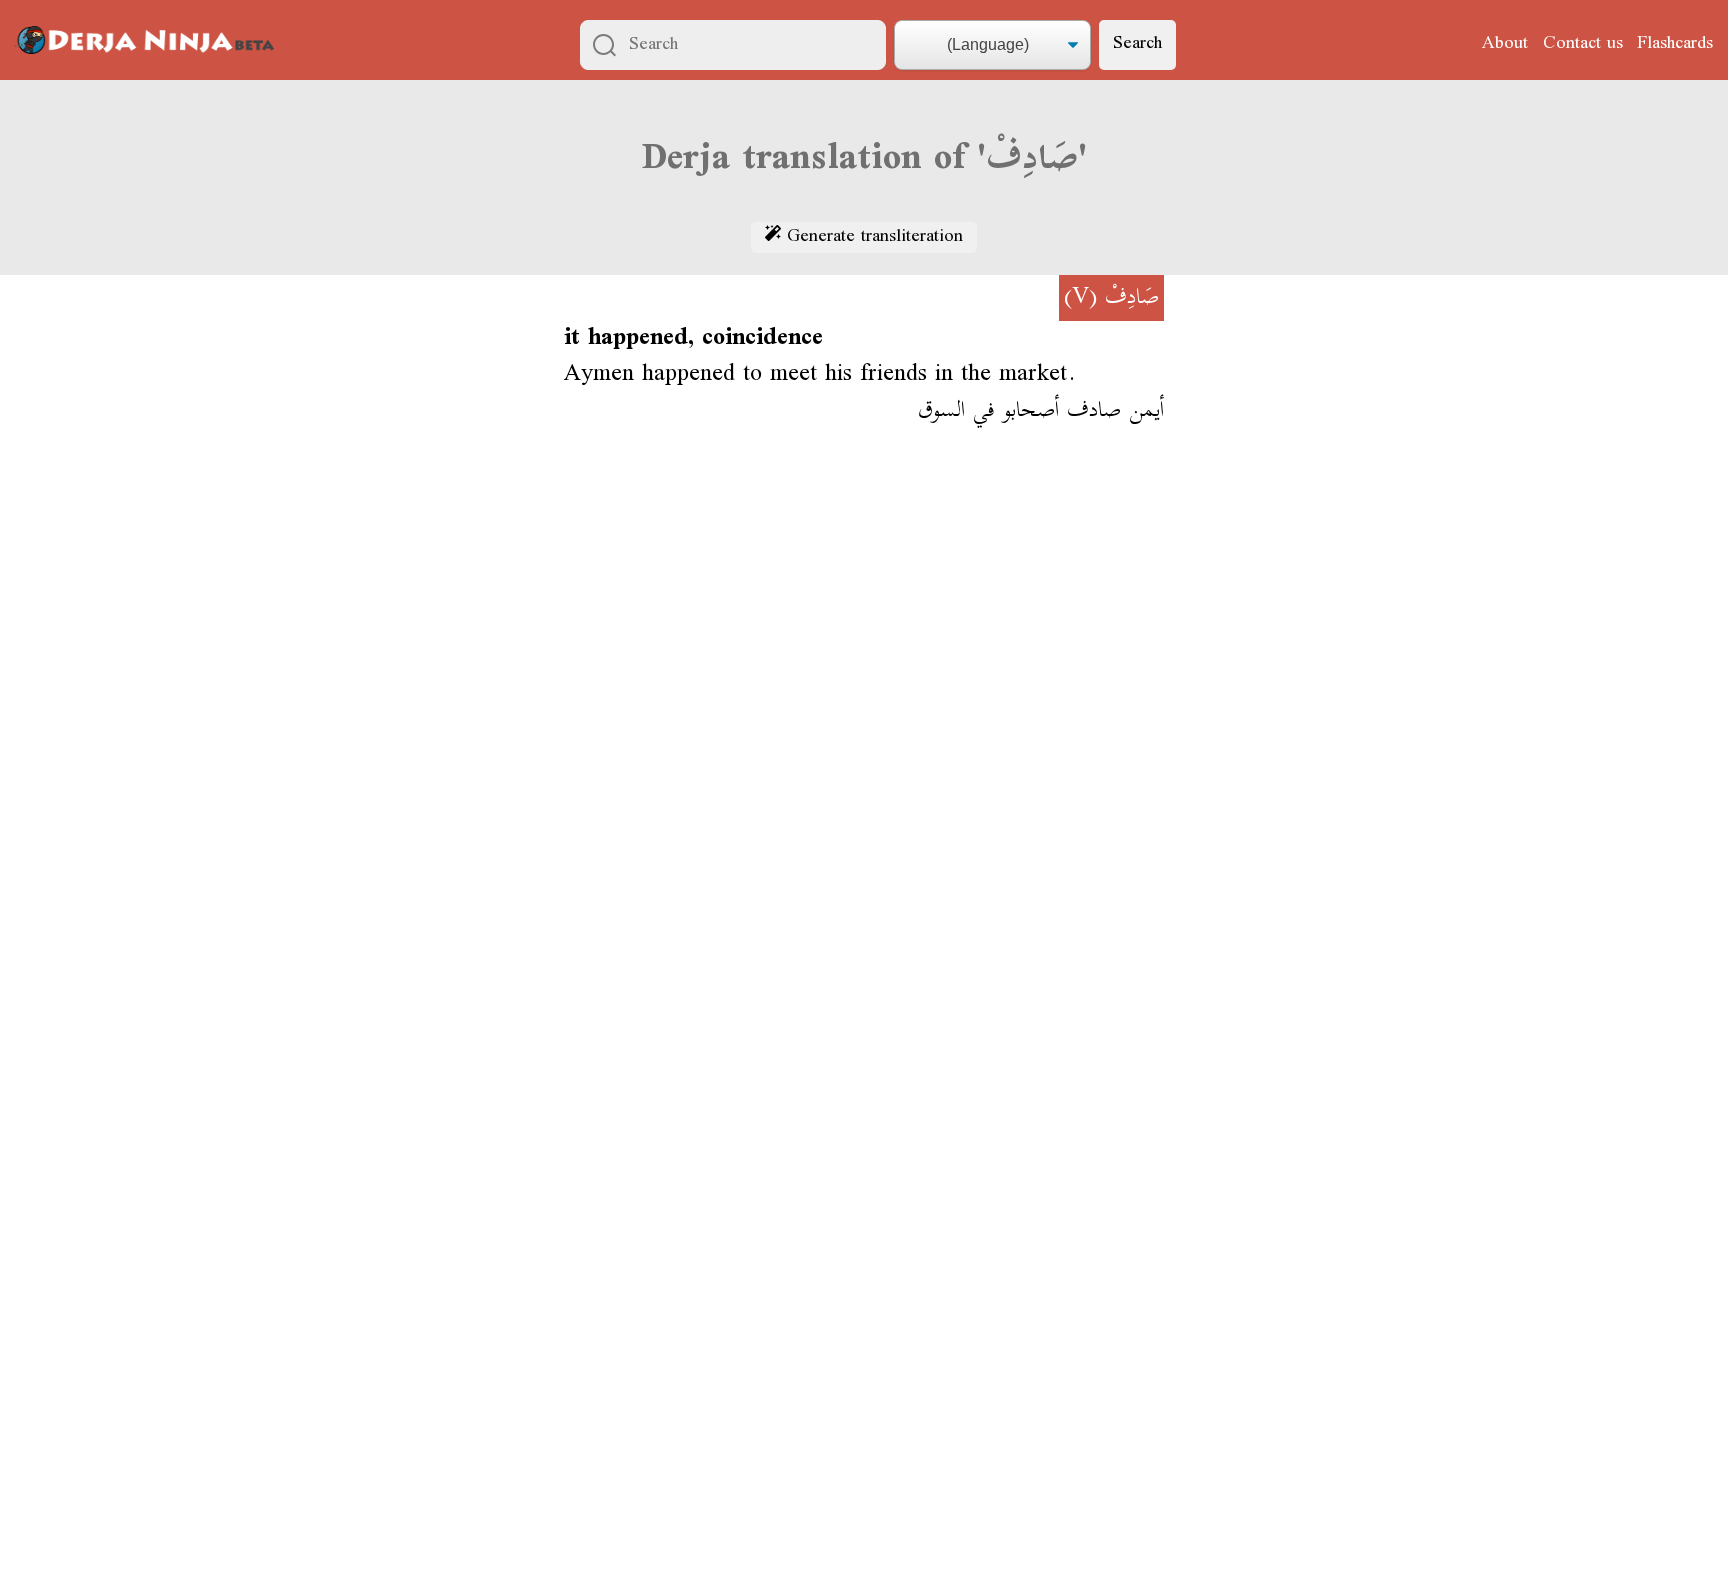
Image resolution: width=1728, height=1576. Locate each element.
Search (1137, 44)
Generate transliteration (872, 238)
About (1505, 44)
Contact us (1583, 44)
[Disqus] (864, 737)
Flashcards (1675, 44)
